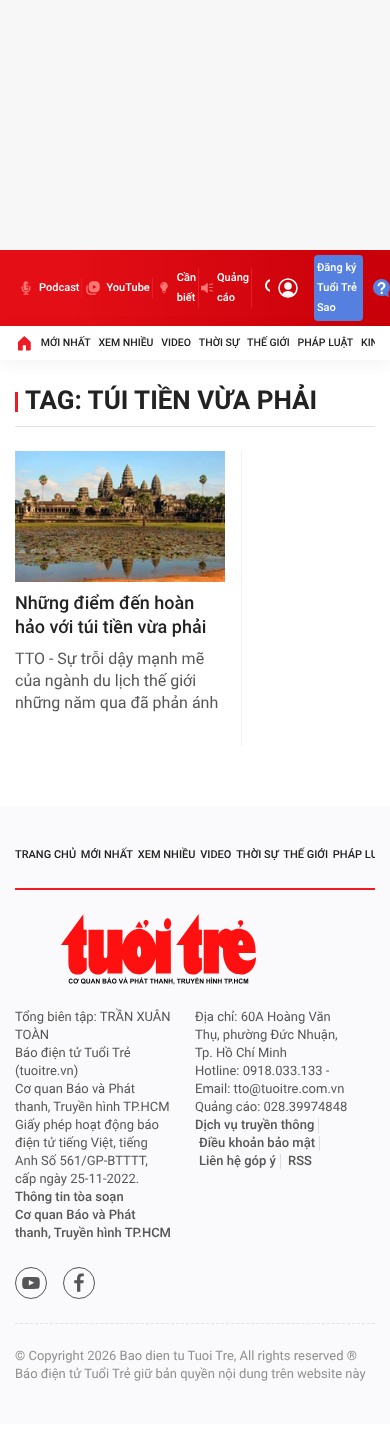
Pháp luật (326, 342)
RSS (300, 1161)
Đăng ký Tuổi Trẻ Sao (337, 287)
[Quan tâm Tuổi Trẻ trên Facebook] (79, 1283)
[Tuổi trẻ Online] (161, 949)
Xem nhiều (125, 342)
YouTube (127, 287)
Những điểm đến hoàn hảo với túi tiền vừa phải (110, 615)
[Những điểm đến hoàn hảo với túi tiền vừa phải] (120, 516)
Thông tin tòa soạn (69, 1197)
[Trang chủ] (24, 343)
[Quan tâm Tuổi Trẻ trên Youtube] (31, 1283)
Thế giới (268, 342)
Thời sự (219, 342)
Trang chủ (45, 854)
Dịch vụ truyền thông (254, 1125)
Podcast (59, 287)
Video (176, 342)
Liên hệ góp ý (237, 1161)
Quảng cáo (233, 287)
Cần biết (186, 287)
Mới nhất (66, 342)
